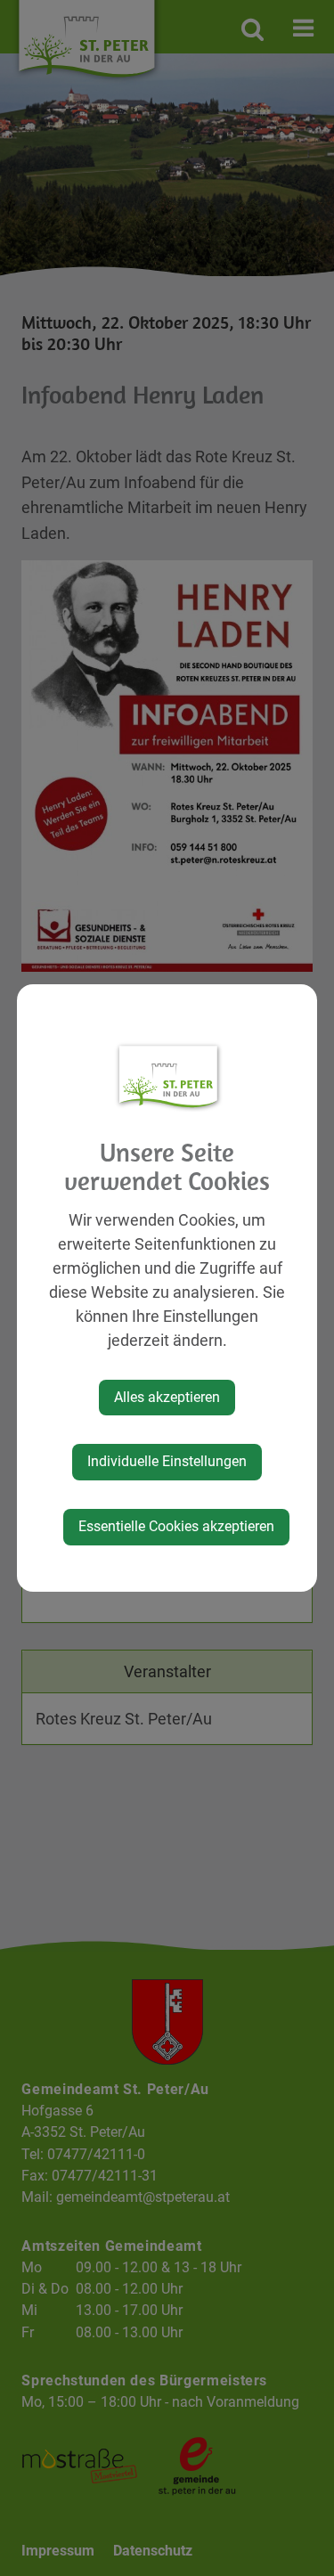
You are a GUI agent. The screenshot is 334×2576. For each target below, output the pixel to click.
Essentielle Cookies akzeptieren (176, 1526)
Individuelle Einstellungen (167, 1461)
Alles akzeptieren (167, 1397)
